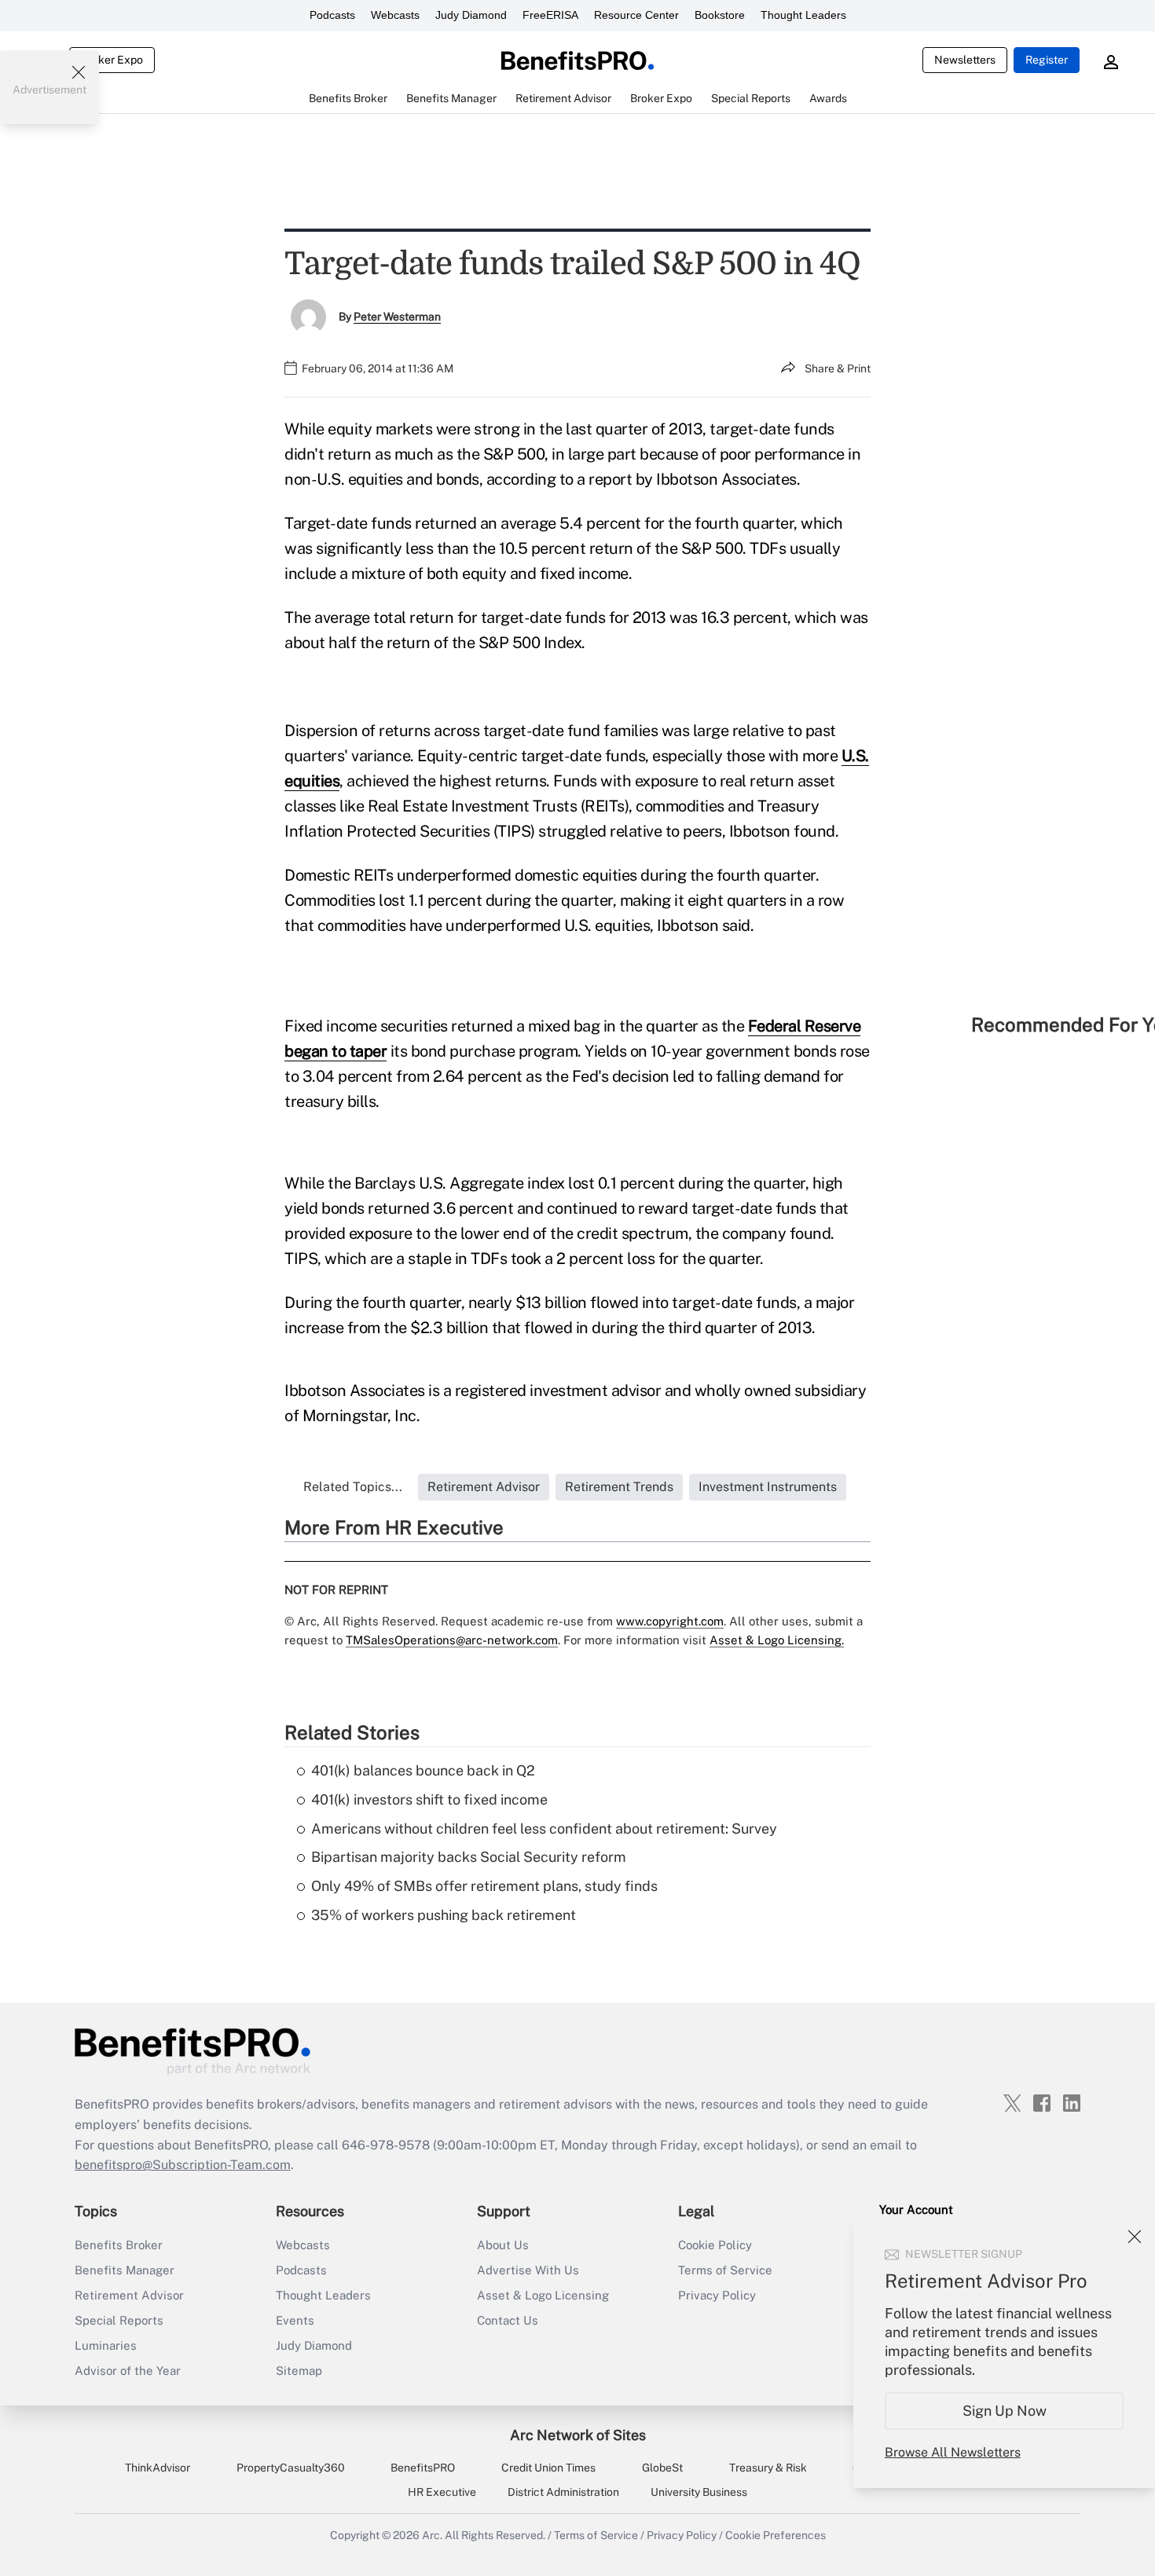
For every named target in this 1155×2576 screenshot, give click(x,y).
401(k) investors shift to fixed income (429, 1799)
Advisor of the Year (128, 2371)
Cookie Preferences (775, 2535)
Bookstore (720, 15)
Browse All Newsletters (953, 2452)
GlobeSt (662, 2468)
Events (295, 2320)
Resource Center (636, 15)
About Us (503, 2245)
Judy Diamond (471, 15)
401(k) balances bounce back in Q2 (423, 1770)
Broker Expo (112, 60)
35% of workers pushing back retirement (444, 1915)
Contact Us (508, 2320)
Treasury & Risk (768, 2468)
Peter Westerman (397, 317)
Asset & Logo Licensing (543, 2295)
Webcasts (395, 15)
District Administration (563, 2492)
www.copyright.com (670, 1621)
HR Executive (442, 2492)
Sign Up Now (1005, 2411)
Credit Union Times (548, 2468)
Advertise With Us (528, 2270)
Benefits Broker (119, 2245)
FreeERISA (550, 15)
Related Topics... (353, 1487)
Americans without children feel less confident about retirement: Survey (544, 1828)
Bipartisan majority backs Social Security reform (469, 1857)
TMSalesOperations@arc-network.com (452, 1640)
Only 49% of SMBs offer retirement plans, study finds (484, 1886)
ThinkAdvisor (158, 2468)
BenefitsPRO (423, 2468)
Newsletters (965, 60)
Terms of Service (725, 2270)
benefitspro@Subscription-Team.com (183, 2165)
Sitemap (299, 2371)
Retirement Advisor (129, 2295)
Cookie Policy (715, 2245)
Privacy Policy (717, 2295)
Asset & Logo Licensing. (777, 1640)
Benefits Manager (125, 2270)
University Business (699, 2492)
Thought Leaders (803, 15)
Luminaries (106, 2345)
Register (1047, 60)
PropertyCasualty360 (291, 2468)
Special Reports (119, 2320)
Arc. (432, 2535)
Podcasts (332, 15)
